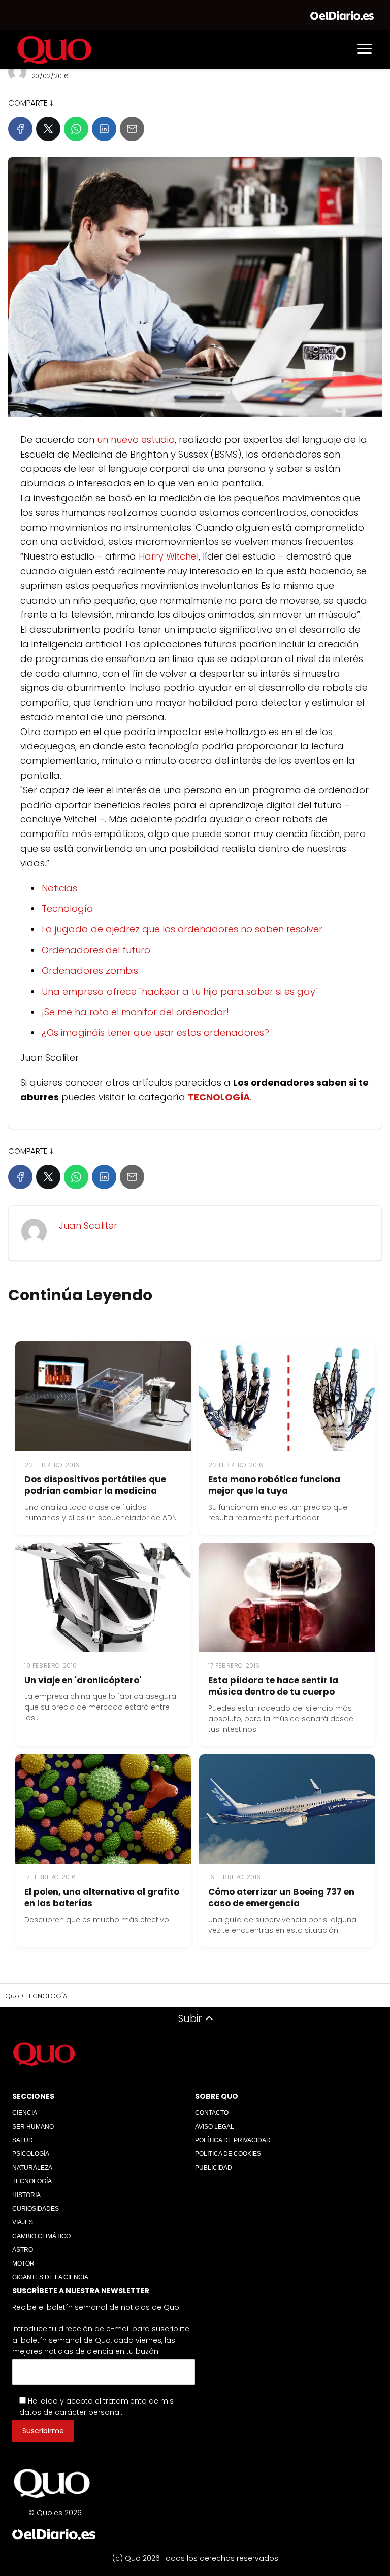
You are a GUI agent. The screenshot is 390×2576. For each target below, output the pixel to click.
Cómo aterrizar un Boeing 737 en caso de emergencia (281, 1898)
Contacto (212, 2113)
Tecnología (68, 908)
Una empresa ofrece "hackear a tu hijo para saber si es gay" (180, 991)
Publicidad (214, 2168)
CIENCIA (25, 2113)
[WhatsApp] (76, 129)
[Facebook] (20, 129)
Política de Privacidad (233, 2140)
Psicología (31, 2154)
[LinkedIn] (104, 129)
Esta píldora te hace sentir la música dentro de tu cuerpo (273, 1686)
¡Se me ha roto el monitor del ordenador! (135, 1012)
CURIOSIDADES (36, 2209)
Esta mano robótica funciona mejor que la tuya (274, 1485)
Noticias (59, 888)
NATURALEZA (32, 2168)
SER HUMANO (33, 2127)
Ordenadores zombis (90, 971)
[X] (48, 129)
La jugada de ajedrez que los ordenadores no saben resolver (182, 929)
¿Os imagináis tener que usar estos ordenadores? (155, 1033)
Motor (23, 2264)
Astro (23, 2250)
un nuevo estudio (136, 440)
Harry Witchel (169, 556)
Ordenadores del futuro (96, 950)
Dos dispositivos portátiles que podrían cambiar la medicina (95, 1485)
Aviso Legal (215, 2127)
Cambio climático (41, 2236)
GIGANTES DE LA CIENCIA (50, 2277)
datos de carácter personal (70, 2412)
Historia (26, 2195)
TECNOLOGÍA (32, 2181)
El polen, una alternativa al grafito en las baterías (102, 1898)
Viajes (23, 2222)
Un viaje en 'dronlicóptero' (83, 1680)
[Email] (132, 129)
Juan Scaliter (88, 1225)
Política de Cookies (228, 2154)
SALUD (23, 2140)
